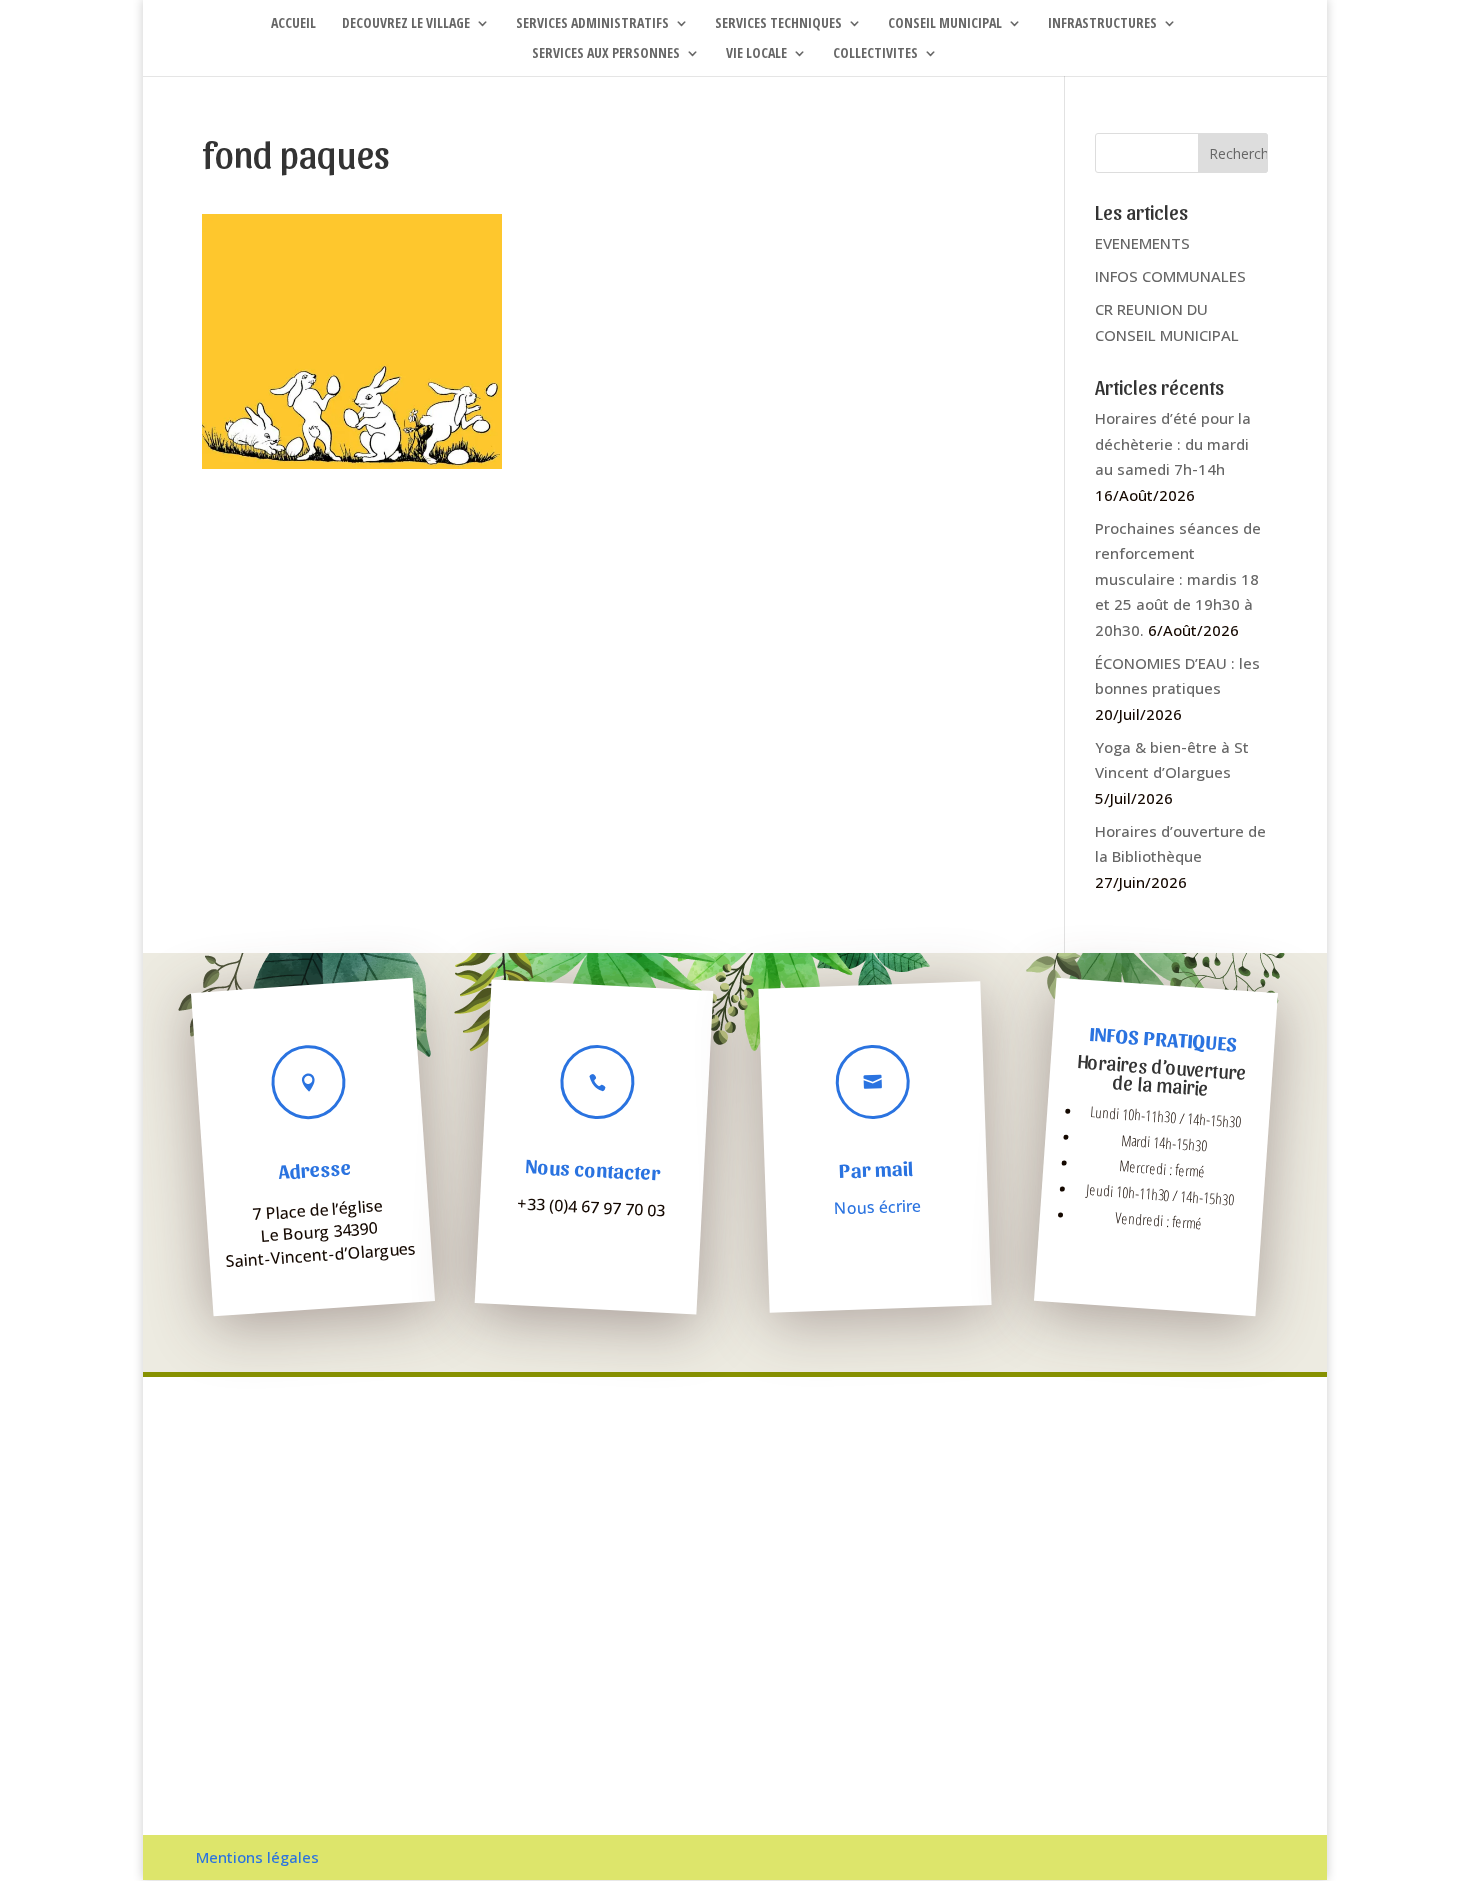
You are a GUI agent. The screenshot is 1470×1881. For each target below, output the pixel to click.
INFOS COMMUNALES (1170, 276)
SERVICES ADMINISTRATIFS (592, 24)
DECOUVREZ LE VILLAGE (406, 24)
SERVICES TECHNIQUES (778, 24)
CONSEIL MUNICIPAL (945, 24)
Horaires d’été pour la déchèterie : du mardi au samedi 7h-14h (1173, 443)
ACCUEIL (293, 24)
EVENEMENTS (1142, 243)
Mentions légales (257, 1857)
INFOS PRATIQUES (1163, 1039)
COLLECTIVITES (875, 54)
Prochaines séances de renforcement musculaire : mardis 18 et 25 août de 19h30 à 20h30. (1178, 579)
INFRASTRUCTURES (1102, 24)
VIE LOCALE (756, 54)
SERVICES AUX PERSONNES (606, 54)
